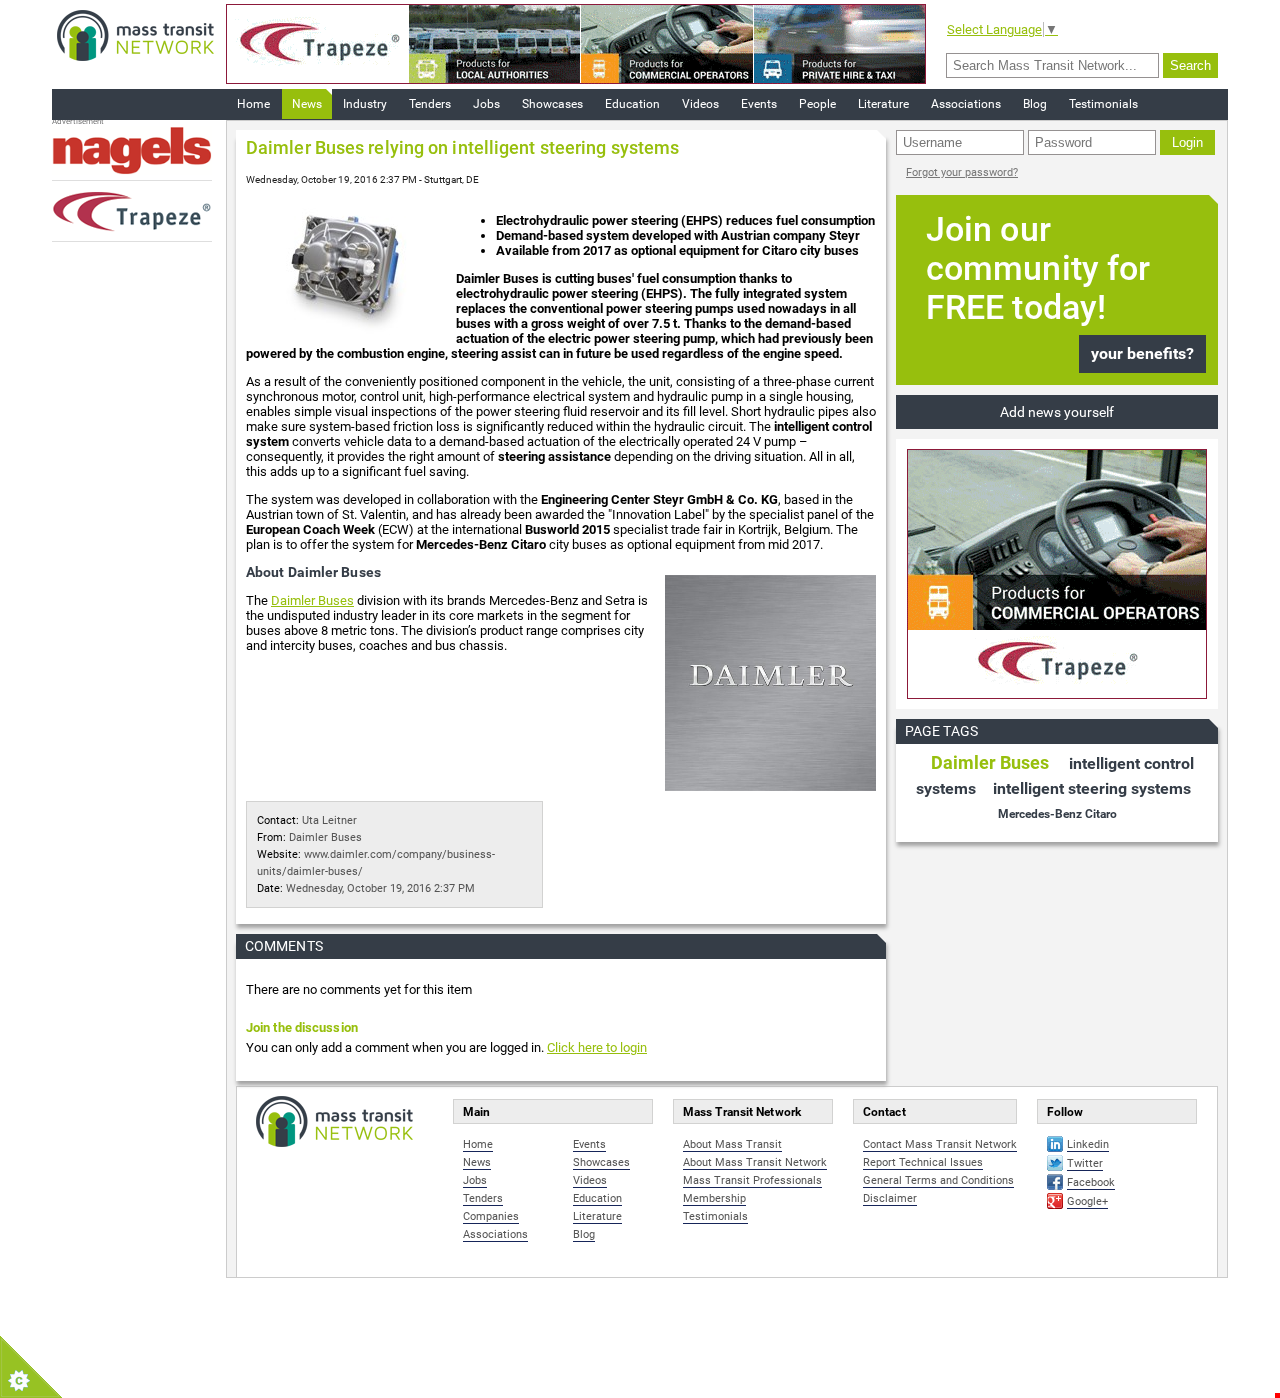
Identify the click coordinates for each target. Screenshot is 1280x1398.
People (817, 104)
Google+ (1087, 1201)
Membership (714, 1198)
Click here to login (597, 1047)
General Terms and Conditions (938, 1180)
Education (632, 104)
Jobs (486, 104)
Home (253, 104)
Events (759, 104)
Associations (966, 104)
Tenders (430, 104)
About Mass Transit (732, 1144)
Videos (700, 104)
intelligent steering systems (1092, 788)
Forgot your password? (962, 172)
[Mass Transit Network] (135, 34)
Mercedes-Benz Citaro (1057, 814)
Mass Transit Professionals (752, 1180)
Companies (491, 1216)
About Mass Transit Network (755, 1162)
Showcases (552, 104)
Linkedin (1088, 1144)
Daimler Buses (312, 600)
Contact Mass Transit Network (940, 1144)
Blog (1035, 104)
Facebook (1091, 1182)
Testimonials (1103, 104)
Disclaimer (890, 1198)
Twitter (1085, 1163)
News (307, 104)
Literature (883, 104)
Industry (365, 104)
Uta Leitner (329, 820)
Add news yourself (1057, 412)
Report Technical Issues (923, 1162)
